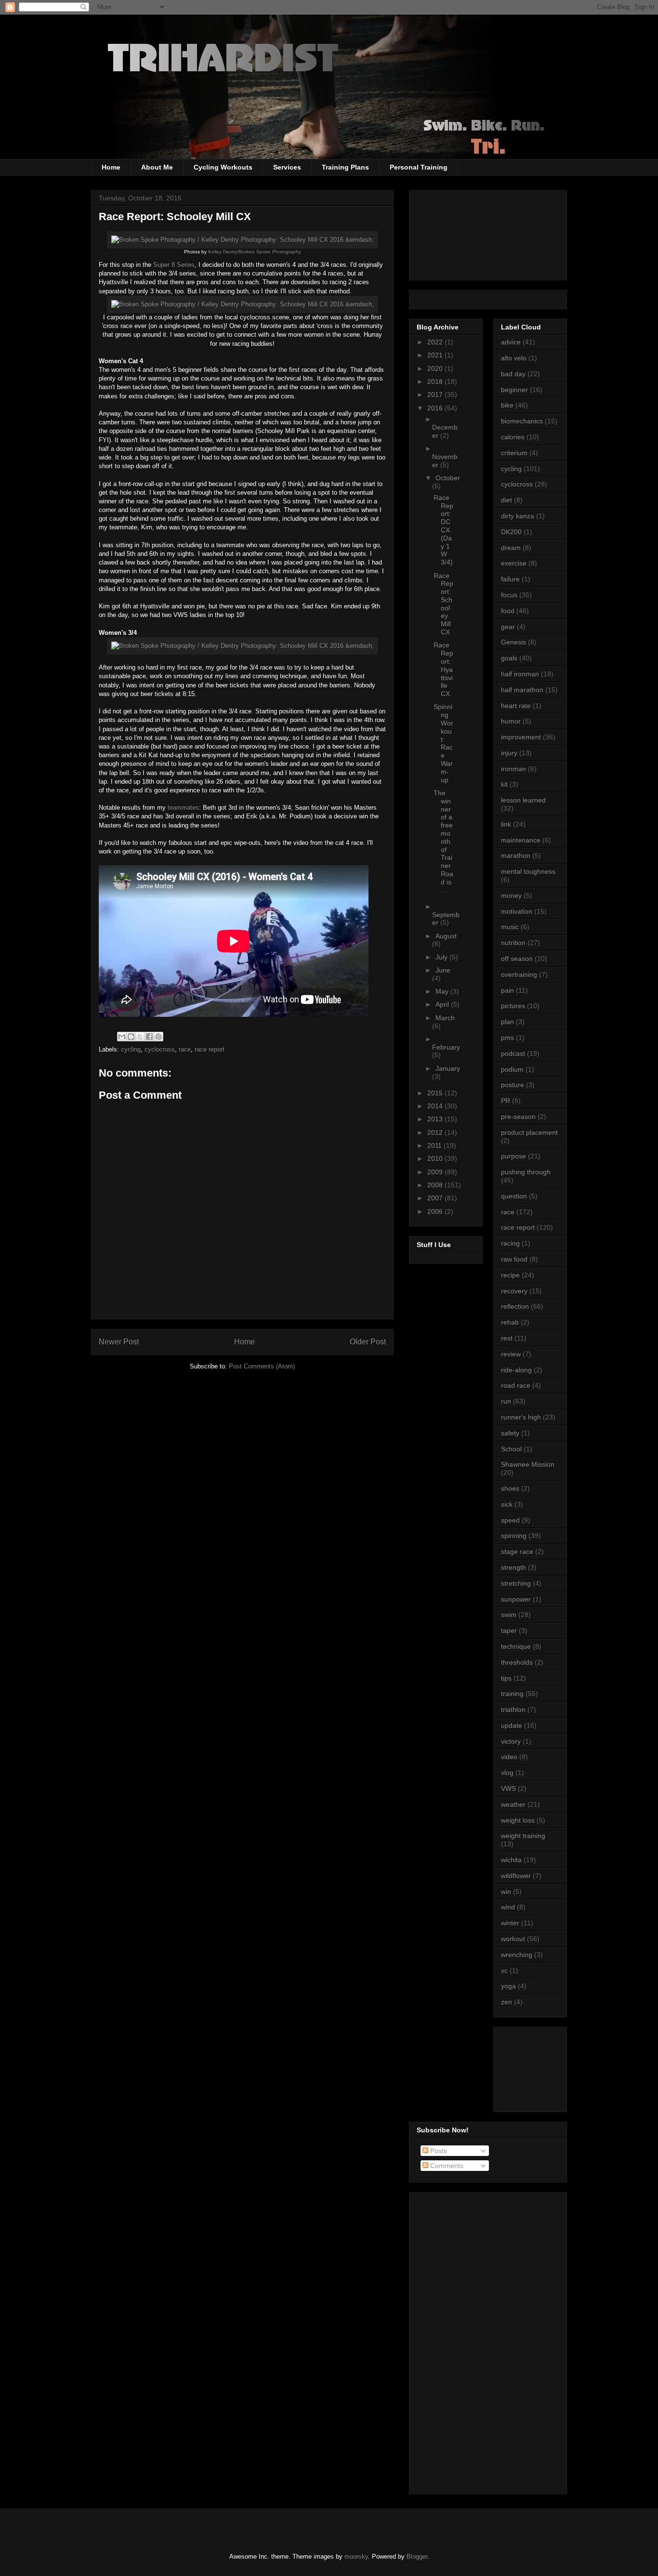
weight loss (518, 1820)
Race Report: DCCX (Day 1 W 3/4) (443, 530)
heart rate (516, 706)
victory (511, 1741)
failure (510, 579)
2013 (436, 1119)
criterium (514, 453)
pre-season (518, 1117)
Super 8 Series (174, 265)
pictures (513, 1006)
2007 (436, 1198)
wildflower (516, 1876)
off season (517, 959)
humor (511, 721)
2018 (436, 381)
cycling (131, 1049)
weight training (523, 1836)
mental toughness (528, 871)
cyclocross (160, 1049)
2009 (436, 1172)
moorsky (356, 2556)
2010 (436, 1158)
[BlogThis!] (131, 1037)
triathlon (513, 1709)
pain (507, 990)
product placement (529, 1132)
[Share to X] (140, 1037)
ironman (513, 769)
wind (508, 1907)
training (512, 1694)
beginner (514, 390)
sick (507, 1504)
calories (513, 437)
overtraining (519, 974)
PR (506, 1101)
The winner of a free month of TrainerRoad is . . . (443, 841)
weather (513, 1804)
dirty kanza (518, 516)
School (511, 1449)
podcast (513, 1053)
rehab (510, 1322)
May (443, 991)
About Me (157, 167)
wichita (511, 1860)
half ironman (520, 674)
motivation (517, 911)
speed (510, 1520)
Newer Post (119, 1342)
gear (508, 627)
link (506, 824)
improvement (521, 737)
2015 (436, 1093)
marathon (516, 855)
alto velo (514, 358)
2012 (436, 1132)
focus (509, 595)
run (506, 1401)
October (448, 478)
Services (287, 167)
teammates (183, 808)
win (506, 1892)
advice (511, 342)
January (448, 1068)
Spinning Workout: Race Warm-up (443, 743)
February (446, 1047)
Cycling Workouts (223, 167)
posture (513, 1085)
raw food (514, 1259)
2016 (436, 408)
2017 (436, 394)
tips (506, 1678)
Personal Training (419, 167)
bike (507, 405)
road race (516, 1385)
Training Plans (345, 167)
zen (507, 2002)
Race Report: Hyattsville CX (443, 669)
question (514, 1196)
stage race (517, 1551)
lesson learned (523, 800)
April (443, 1004)
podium (512, 1069)
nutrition (513, 943)
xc (504, 1971)
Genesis (513, 642)
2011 (435, 1145)
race (185, 1049)
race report (210, 1049)
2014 (436, 1106)
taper (509, 1630)
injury (509, 753)
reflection (515, 1306)
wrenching (517, 1955)
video (509, 1757)
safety (510, 1433)
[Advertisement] (544, 2067)
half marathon (522, 690)
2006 (436, 1211)
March (445, 1018)
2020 (436, 368)
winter (510, 1923)
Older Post (368, 1342)
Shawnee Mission (528, 1464)
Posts (438, 2151)
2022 (436, 342)
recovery (514, 1291)
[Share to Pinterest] (158, 1037)
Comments (446, 2166)
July (442, 957)
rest (507, 1338)
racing (510, 1243)
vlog (507, 1773)
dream (511, 548)
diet (507, 500)
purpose (513, 1156)
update (512, 1725)
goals (509, 658)
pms (507, 1038)
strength (513, 1567)
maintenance (521, 840)
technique (516, 1646)
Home (111, 167)
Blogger (417, 2556)
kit (504, 784)
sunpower (516, 1599)
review (511, 1354)
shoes (510, 1488)
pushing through (526, 1172)
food (508, 611)
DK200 (511, 532)
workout (513, 1939)
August (446, 936)
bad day (513, 374)
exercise (514, 563)
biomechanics (522, 421)
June (443, 970)
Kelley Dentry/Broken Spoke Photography (254, 252)
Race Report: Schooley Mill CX (443, 604)
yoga (508, 1986)
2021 (436, 355)
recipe (510, 1275)
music (510, 927)
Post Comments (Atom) (262, 1366)
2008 (436, 1185)
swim (509, 1615)
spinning (514, 1536)
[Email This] (122, 1037)
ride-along (516, 1370)
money (511, 895)
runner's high (521, 1417)
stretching (516, 1583)
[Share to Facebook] (149, 1037)
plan (507, 1022)
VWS (508, 1788)
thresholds (517, 1662)
